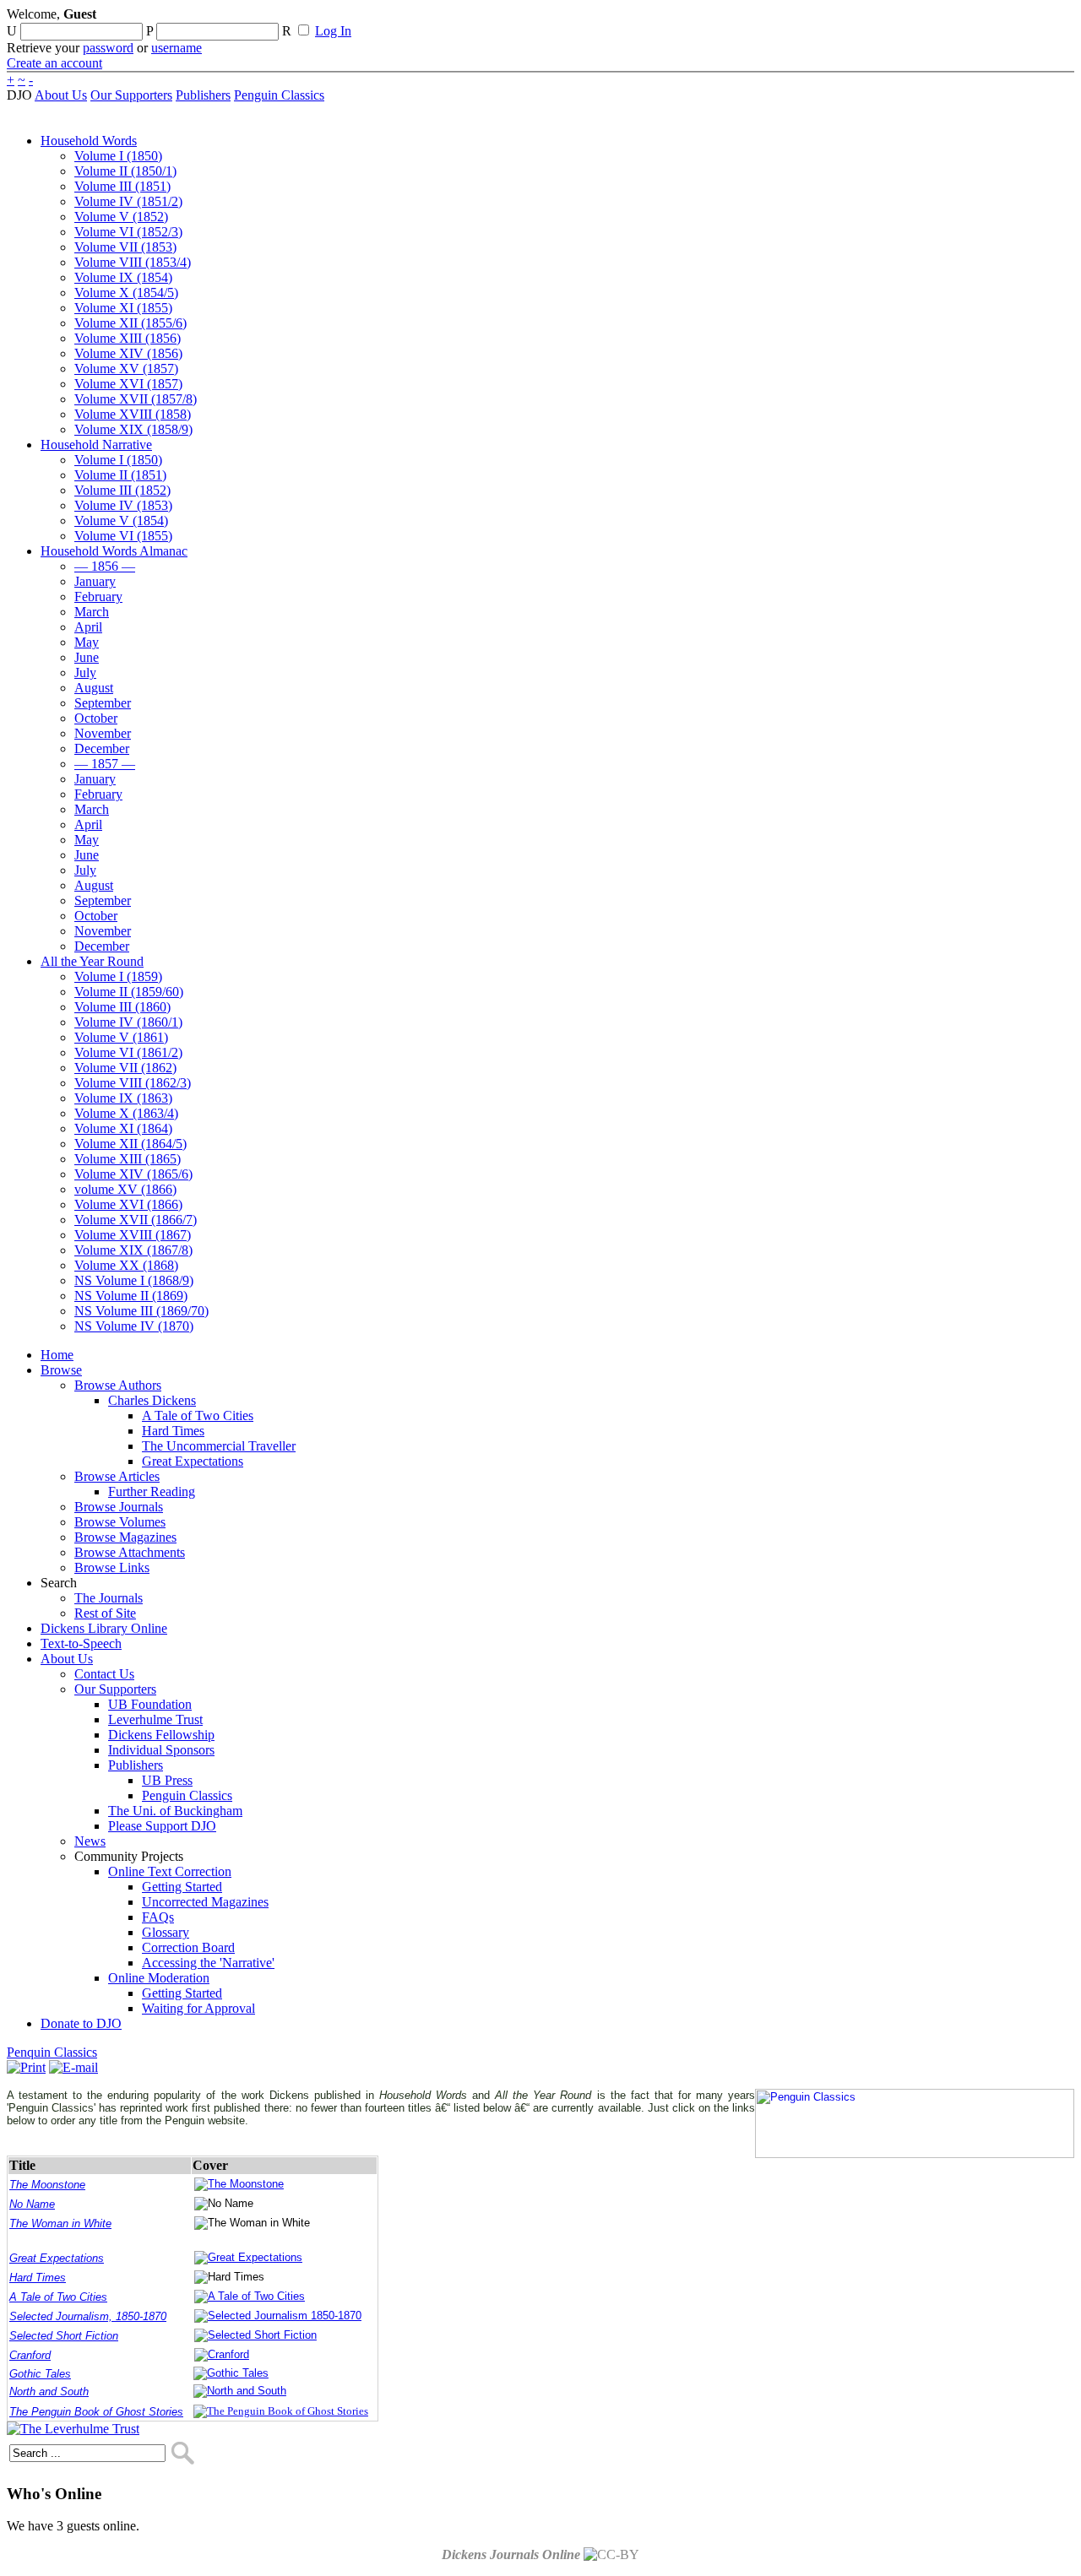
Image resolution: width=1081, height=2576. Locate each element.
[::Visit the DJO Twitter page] (554, 19)
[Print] (26, 2067)
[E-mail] (73, 2067)
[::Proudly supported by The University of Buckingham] (987, 21)
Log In (333, 31)
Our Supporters (131, 95)
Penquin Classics (52, 2052)
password (108, 48)
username (177, 48)
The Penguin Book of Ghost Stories (96, 2412)
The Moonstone (47, 2185)
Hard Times (38, 2278)
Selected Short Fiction (64, 2336)
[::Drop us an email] (585, 19)
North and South (49, 2392)
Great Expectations (57, 2258)
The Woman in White (60, 2223)
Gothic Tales (40, 2374)
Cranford (30, 2355)
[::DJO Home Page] (63, 34)
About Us (61, 95)
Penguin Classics (279, 95)
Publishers (203, 95)
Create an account (54, 63)
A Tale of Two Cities (58, 2297)
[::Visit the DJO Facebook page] (525, 19)
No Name (32, 2204)
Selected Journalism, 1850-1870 (88, 2316)
